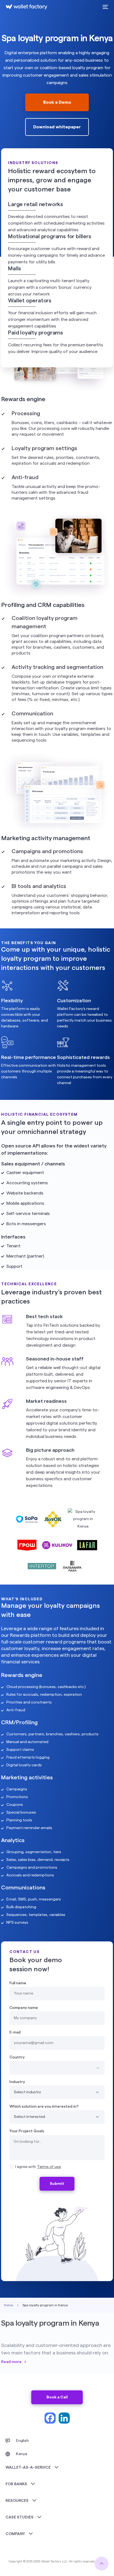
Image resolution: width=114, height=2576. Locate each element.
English (22, 2441)
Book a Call (57, 2397)
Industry (17, 2082)
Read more (11, 2362)
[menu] (105, 7)
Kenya (22, 2454)
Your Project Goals (27, 2131)
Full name (18, 1983)
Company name (24, 2008)
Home (8, 2305)
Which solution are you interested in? (44, 2107)
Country (17, 2057)
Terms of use (49, 2167)
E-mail (15, 2032)
